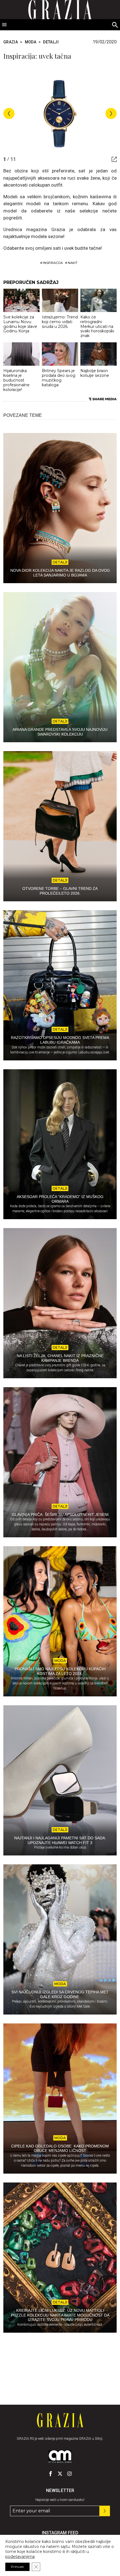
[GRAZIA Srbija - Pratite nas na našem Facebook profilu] (51, 2474)
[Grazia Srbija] (60, 2420)
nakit (73, 263)
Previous (9, 113)
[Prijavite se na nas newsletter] (105, 2511)
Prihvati (17, 2567)
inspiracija (53, 263)
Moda (31, 42)
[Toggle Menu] (4, 25)
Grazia (11, 42)
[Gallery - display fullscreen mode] (112, 159)
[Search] (115, 25)
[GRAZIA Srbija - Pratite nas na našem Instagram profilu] (69, 2474)
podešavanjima (20, 2557)
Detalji (51, 42)
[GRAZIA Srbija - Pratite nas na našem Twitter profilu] (60, 2474)
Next (111, 113)
